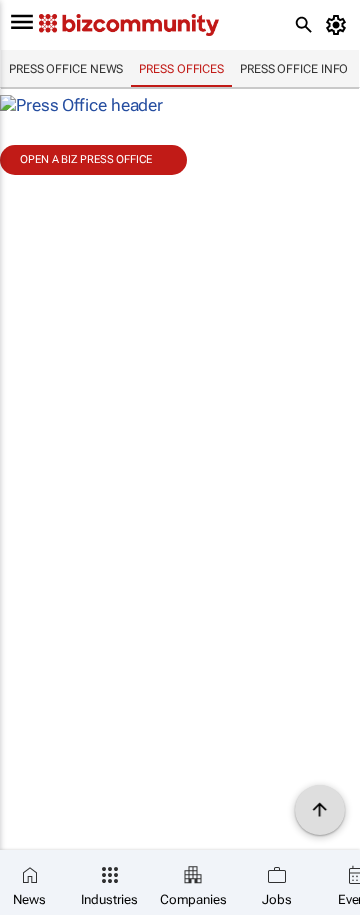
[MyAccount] (339, 25)
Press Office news (66, 69)
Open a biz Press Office (86, 159)
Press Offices (181, 69)
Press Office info (294, 69)
